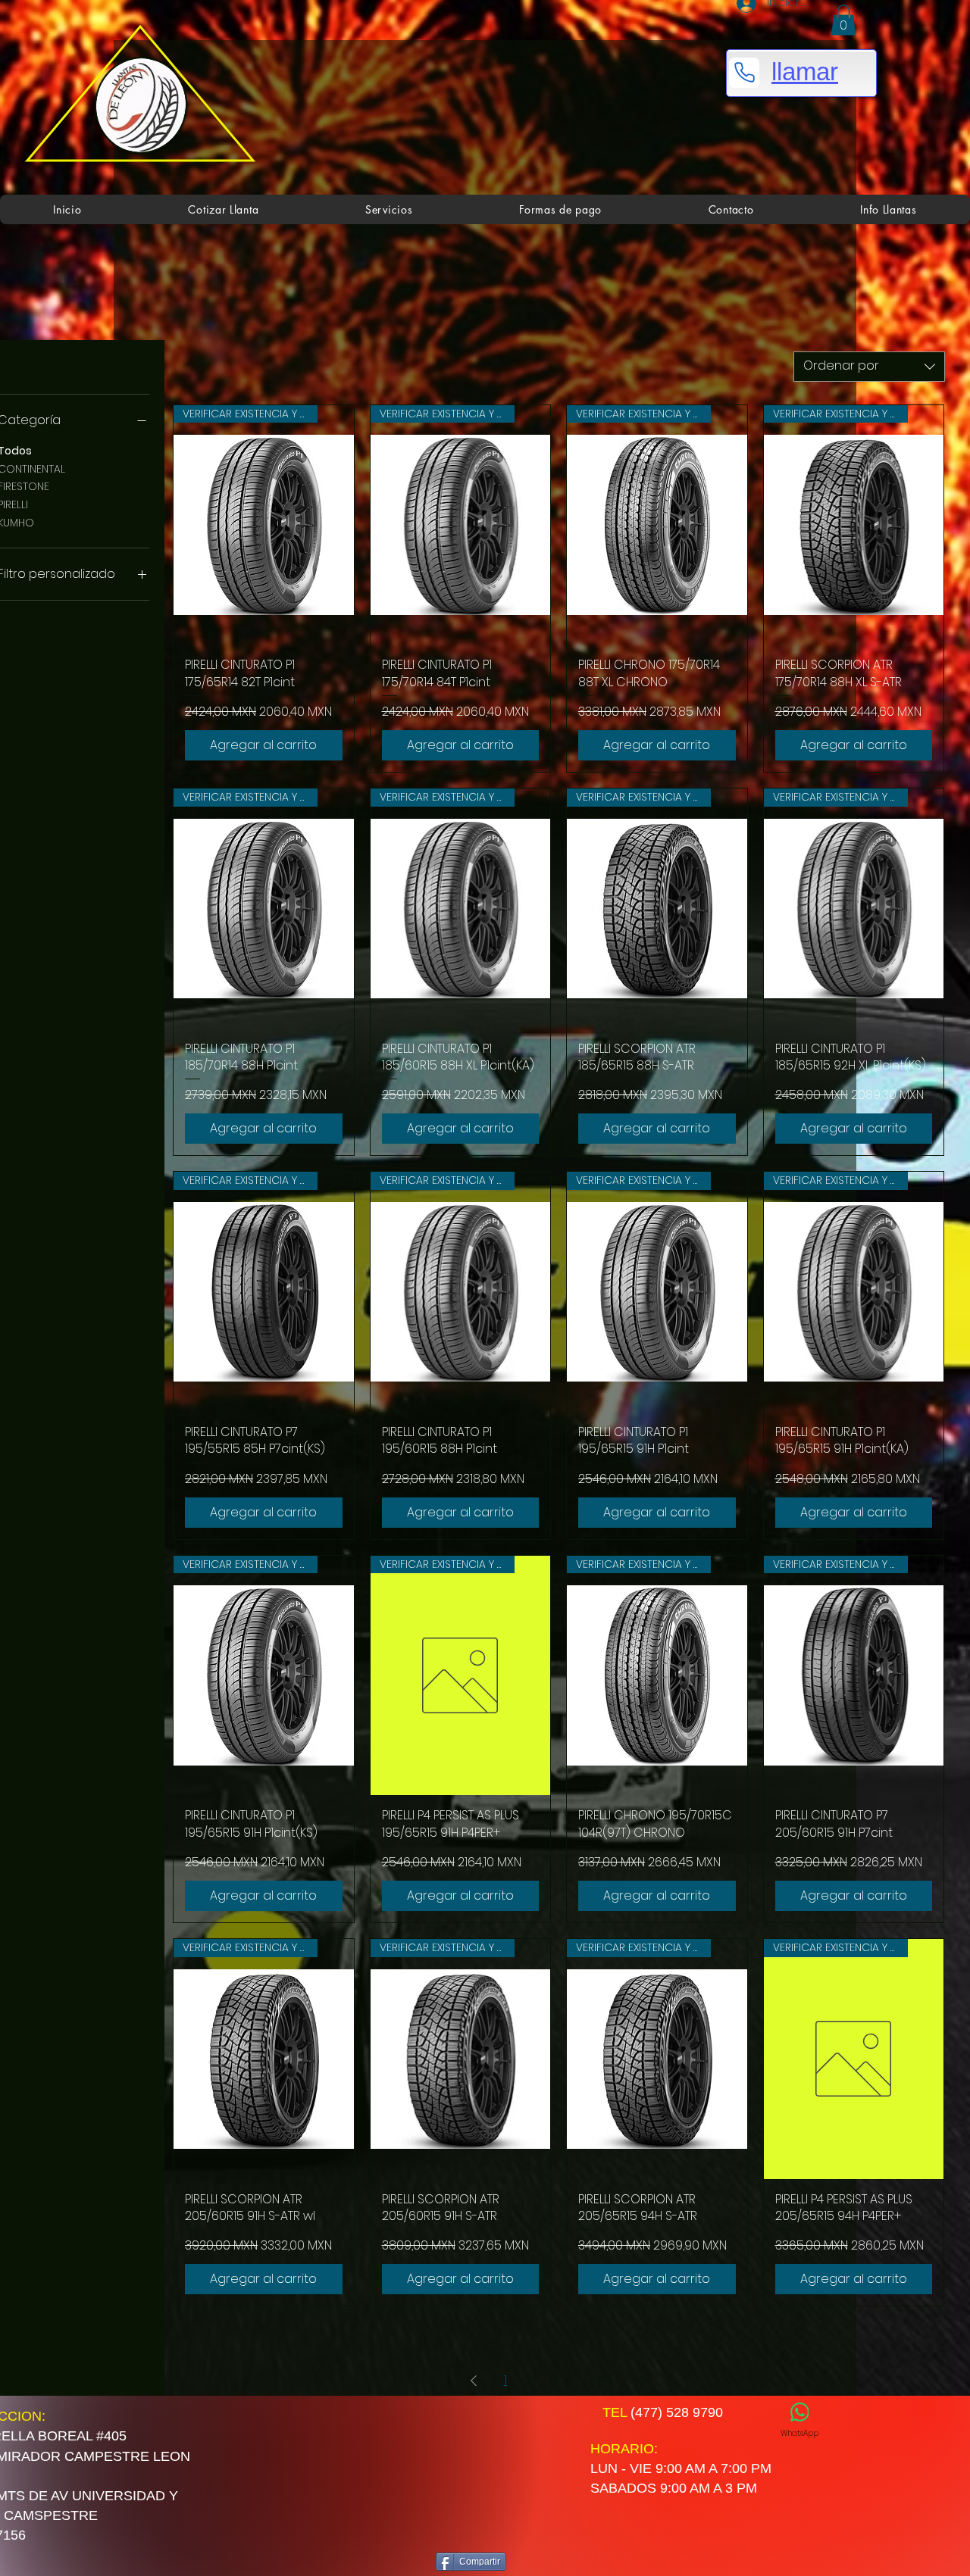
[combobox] (869, 367)
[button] (843, 20)
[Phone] (744, 73)
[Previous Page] (474, 2381)
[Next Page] (643, 2381)
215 (604, 2380)
